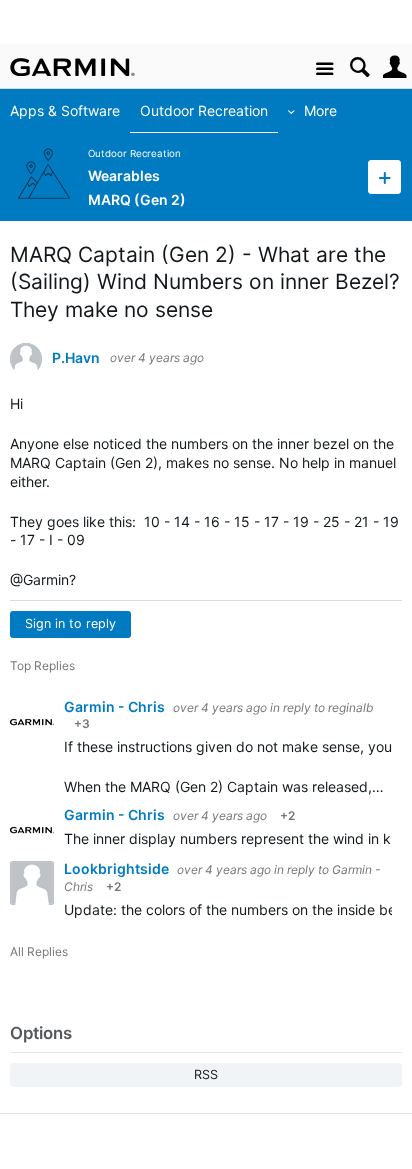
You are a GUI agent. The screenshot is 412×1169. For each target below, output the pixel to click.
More (321, 110)
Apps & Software (66, 110)
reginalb (350, 707)
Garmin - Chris (116, 706)
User (394, 67)
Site (324, 69)
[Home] (72, 67)
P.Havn (76, 358)
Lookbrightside (118, 868)
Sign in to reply (70, 623)
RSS (206, 1074)
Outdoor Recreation (205, 110)
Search (359, 67)
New (384, 176)
